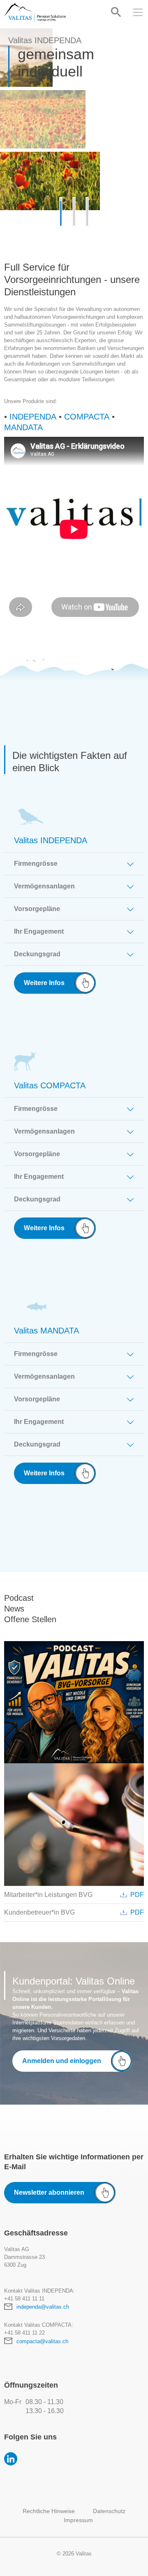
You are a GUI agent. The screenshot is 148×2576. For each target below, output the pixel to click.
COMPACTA (87, 417)
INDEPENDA (33, 417)
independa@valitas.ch (43, 2307)
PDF (137, 1895)
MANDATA (23, 427)
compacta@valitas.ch (42, 2341)
